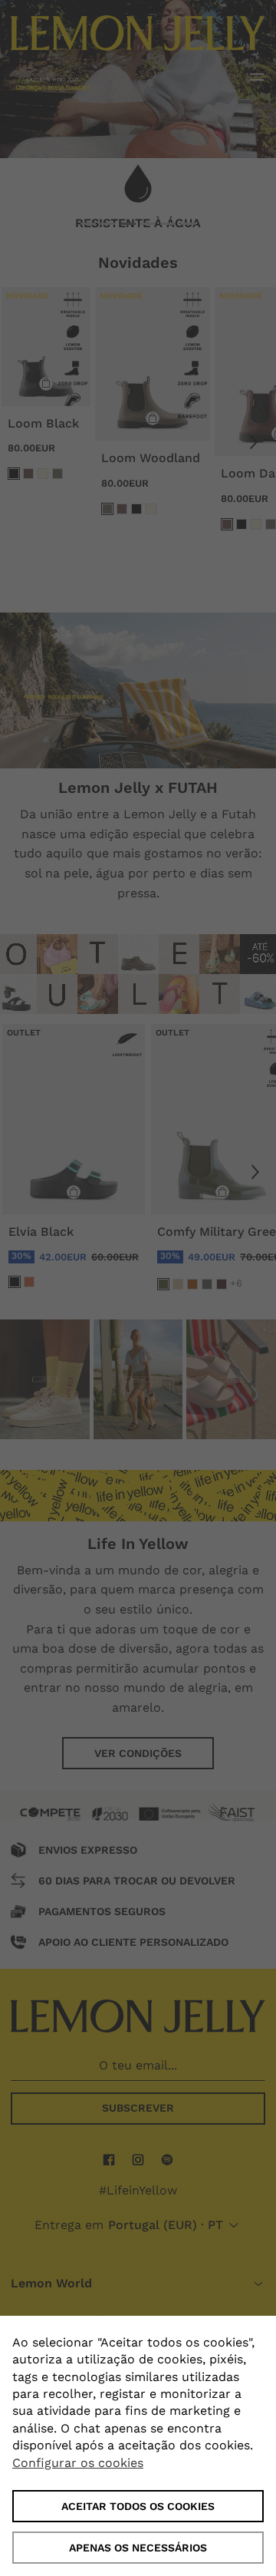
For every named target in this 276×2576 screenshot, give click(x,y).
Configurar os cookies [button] (78, 2463)
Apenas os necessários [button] (138, 2548)
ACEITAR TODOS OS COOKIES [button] (138, 2506)
